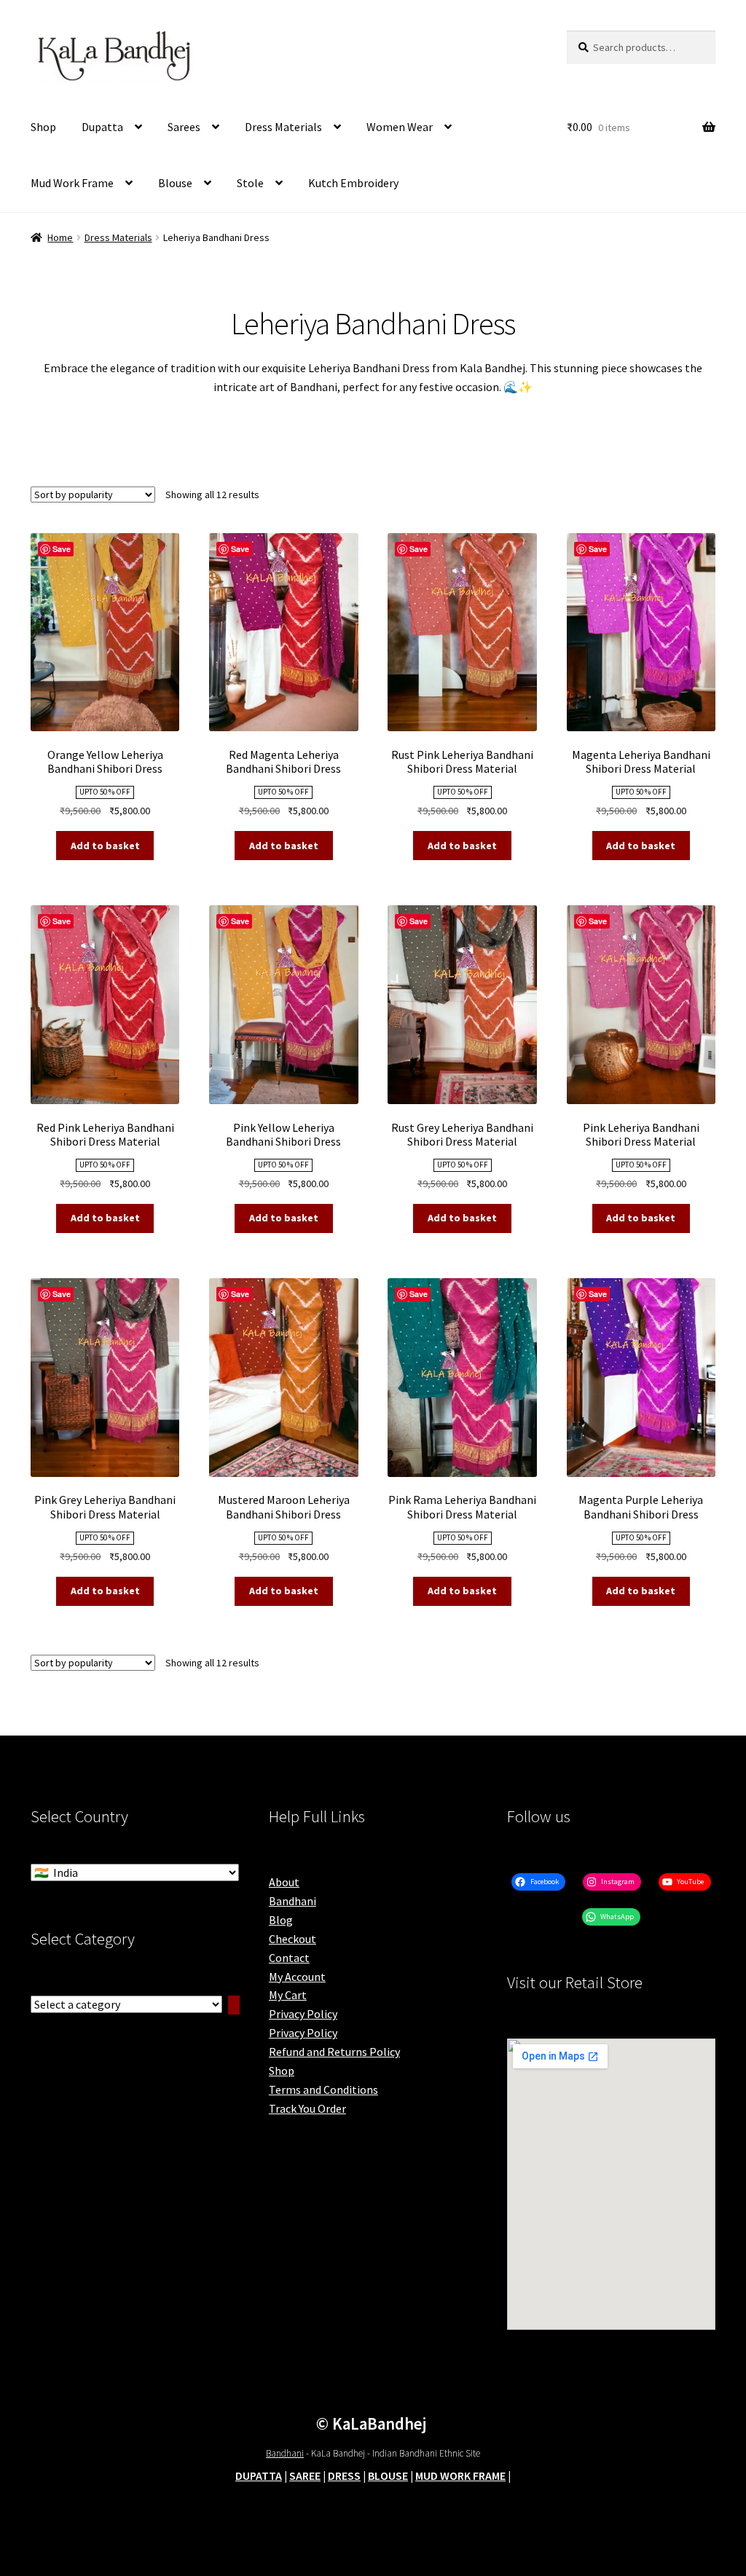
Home (60, 237)
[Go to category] (234, 2005)
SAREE (305, 2475)
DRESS (344, 2475)
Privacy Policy (303, 2014)
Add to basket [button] (105, 846)
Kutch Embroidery (353, 183)
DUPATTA (259, 2475)
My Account (297, 1977)
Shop (43, 127)
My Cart (288, 1995)
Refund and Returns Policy (334, 2052)
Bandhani (292, 1901)
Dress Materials (283, 127)
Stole (250, 183)
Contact (289, 1958)
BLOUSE (388, 2475)
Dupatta (102, 127)
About (284, 1882)
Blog (281, 1920)
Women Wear (400, 127)
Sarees (184, 127)
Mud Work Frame (72, 183)
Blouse (175, 183)
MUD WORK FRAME (460, 2475)
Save (62, 549)
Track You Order (307, 2108)
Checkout (292, 1939)
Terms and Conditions (323, 2089)
